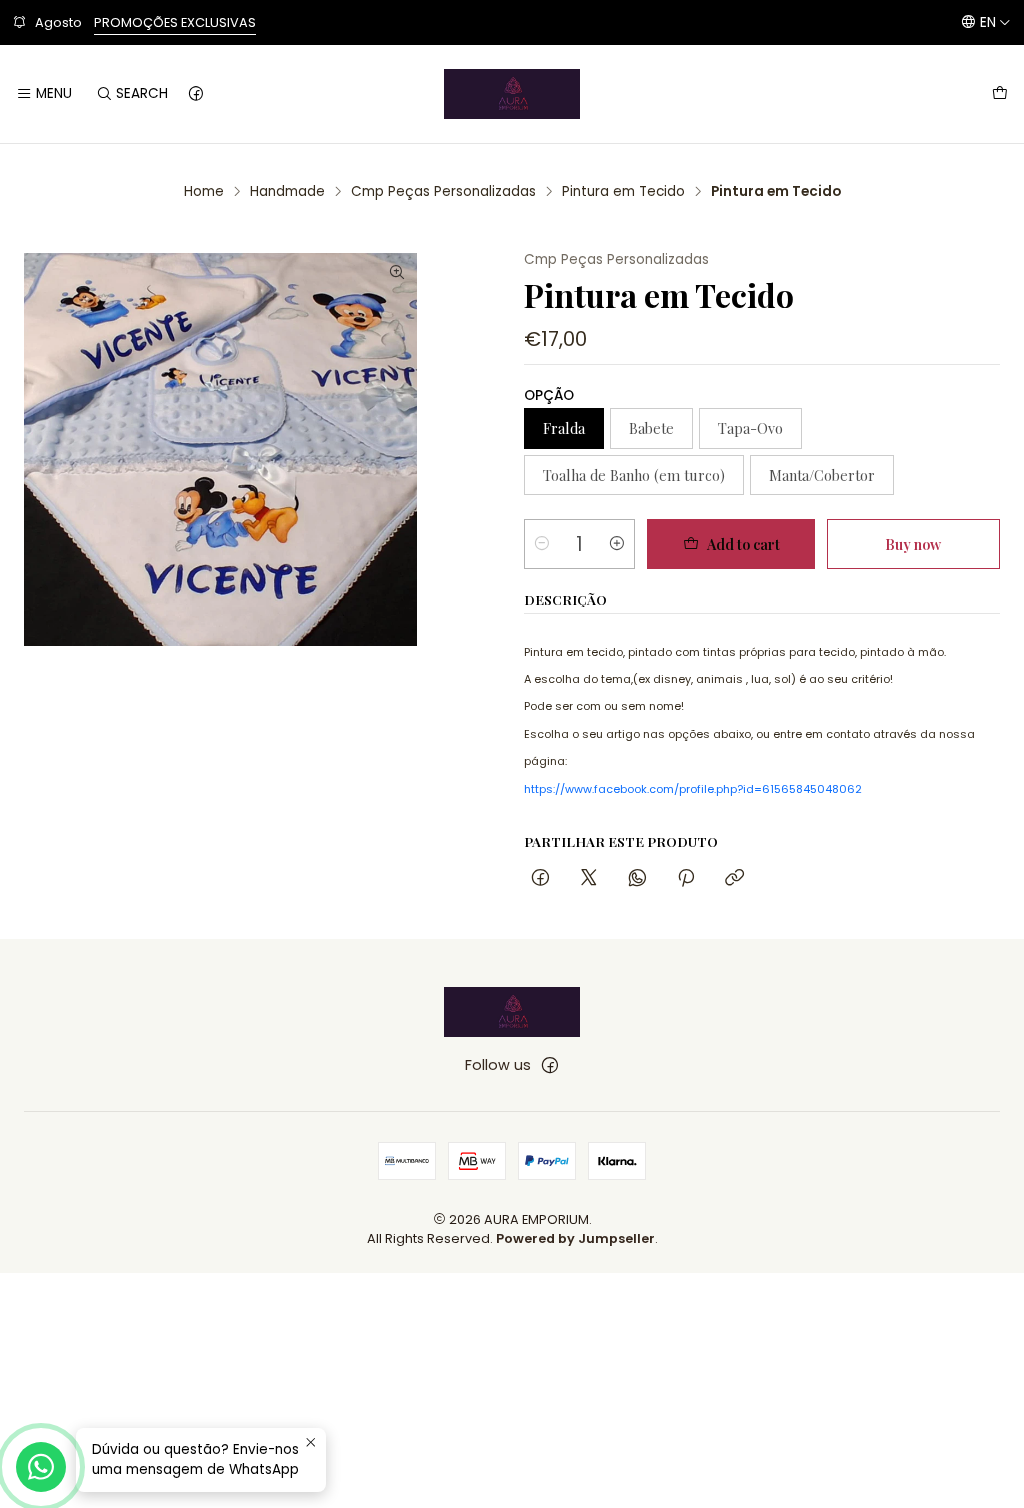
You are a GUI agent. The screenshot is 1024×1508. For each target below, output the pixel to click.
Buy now (913, 544)
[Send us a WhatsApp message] (41, 1467)
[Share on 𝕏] (589, 878)
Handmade (287, 192)
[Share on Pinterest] (686, 878)
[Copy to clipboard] (734, 878)
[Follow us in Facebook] (196, 94)
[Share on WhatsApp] (637, 878)
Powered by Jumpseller (575, 1238)
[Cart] (1000, 94)
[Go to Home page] (511, 94)
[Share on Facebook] (540, 878)
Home (204, 192)
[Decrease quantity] (542, 544)
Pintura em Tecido (623, 192)
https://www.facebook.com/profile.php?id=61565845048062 (693, 789)
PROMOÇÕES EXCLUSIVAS (175, 22)
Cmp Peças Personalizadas (443, 192)
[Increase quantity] (617, 544)
